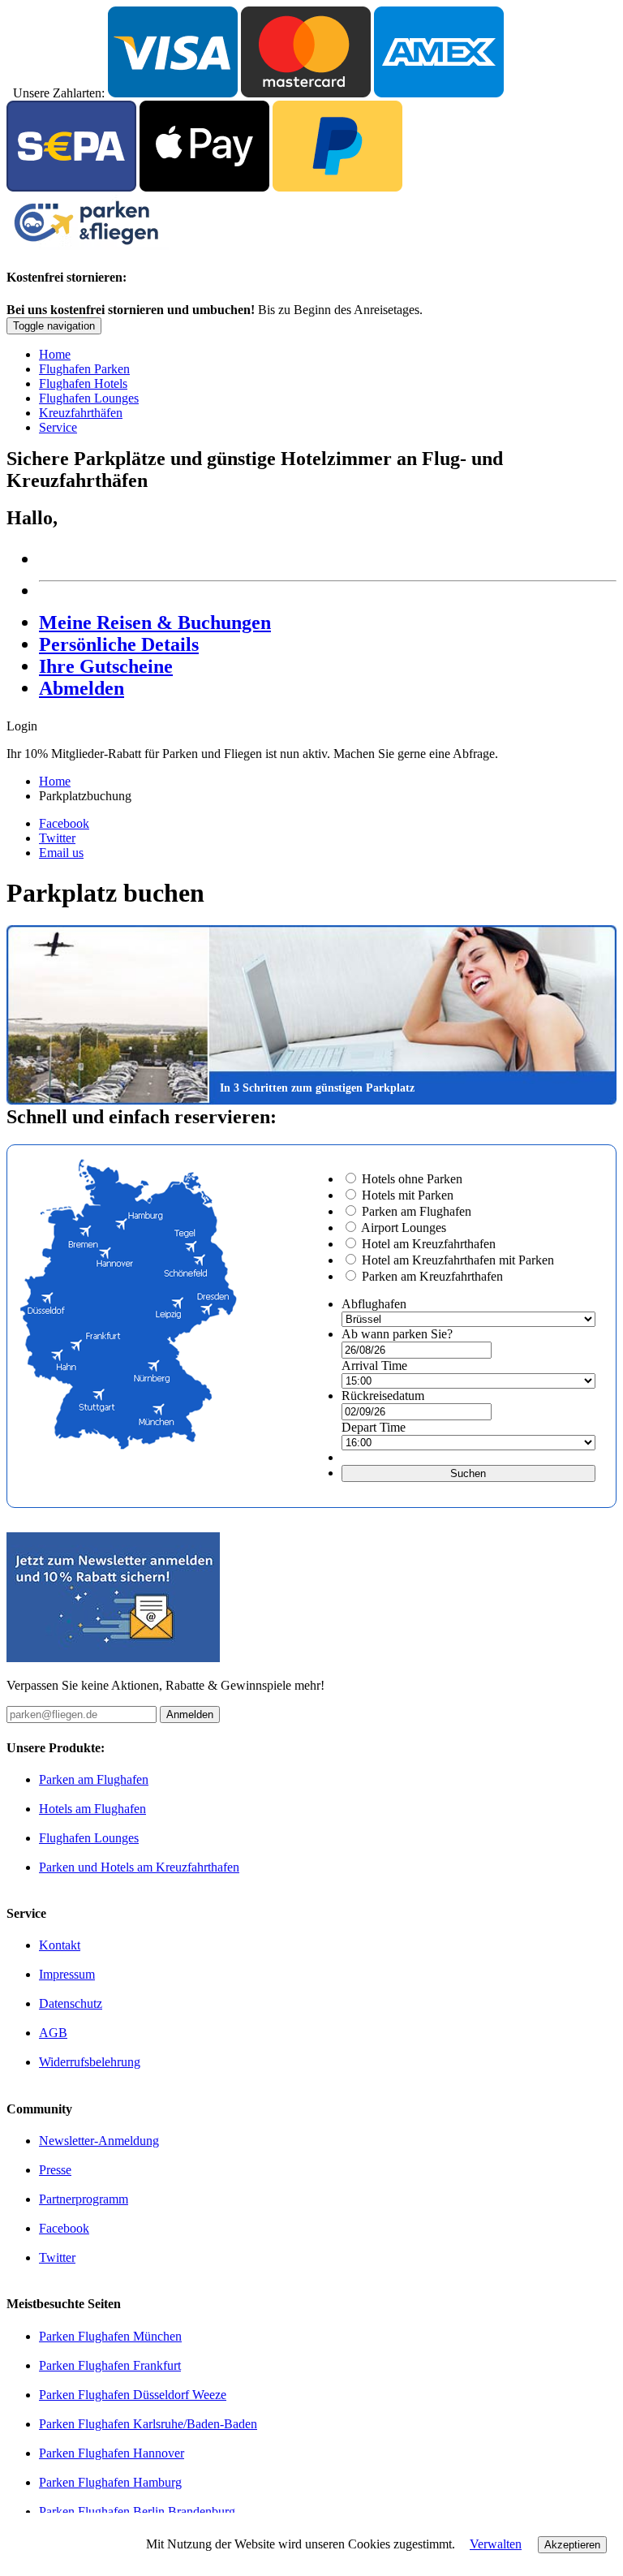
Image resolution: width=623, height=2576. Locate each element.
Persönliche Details (119, 644)
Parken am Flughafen (417, 1211)
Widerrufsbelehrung (90, 2062)
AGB (53, 2033)
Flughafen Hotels (83, 383)
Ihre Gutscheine (106, 666)
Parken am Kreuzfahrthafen (432, 1276)
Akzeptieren (572, 2545)
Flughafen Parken (84, 369)
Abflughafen (374, 1304)
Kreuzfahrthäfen (81, 413)
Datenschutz (71, 2003)
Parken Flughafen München (110, 2336)
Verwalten (496, 2544)
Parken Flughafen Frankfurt (110, 2365)
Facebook (64, 823)
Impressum (67, 1974)
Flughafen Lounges (89, 398)
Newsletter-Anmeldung (99, 2141)
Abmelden (82, 688)
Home (55, 354)
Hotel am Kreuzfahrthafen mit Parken (458, 1260)
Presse (55, 2170)
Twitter (57, 838)
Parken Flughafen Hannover (112, 2453)
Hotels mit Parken (408, 1195)
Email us (61, 853)
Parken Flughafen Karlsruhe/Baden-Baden (148, 2424)
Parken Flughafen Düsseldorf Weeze (133, 2395)
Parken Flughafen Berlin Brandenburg (137, 2511)
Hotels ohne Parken (412, 1179)
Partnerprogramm (84, 2199)
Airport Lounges (404, 1228)
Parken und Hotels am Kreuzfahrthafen (139, 1867)
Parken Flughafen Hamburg (110, 2482)
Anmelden (190, 1714)
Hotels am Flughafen (92, 1809)
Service (58, 427)
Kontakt (60, 1945)
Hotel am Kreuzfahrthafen (429, 1244)
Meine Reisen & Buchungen (155, 622)
